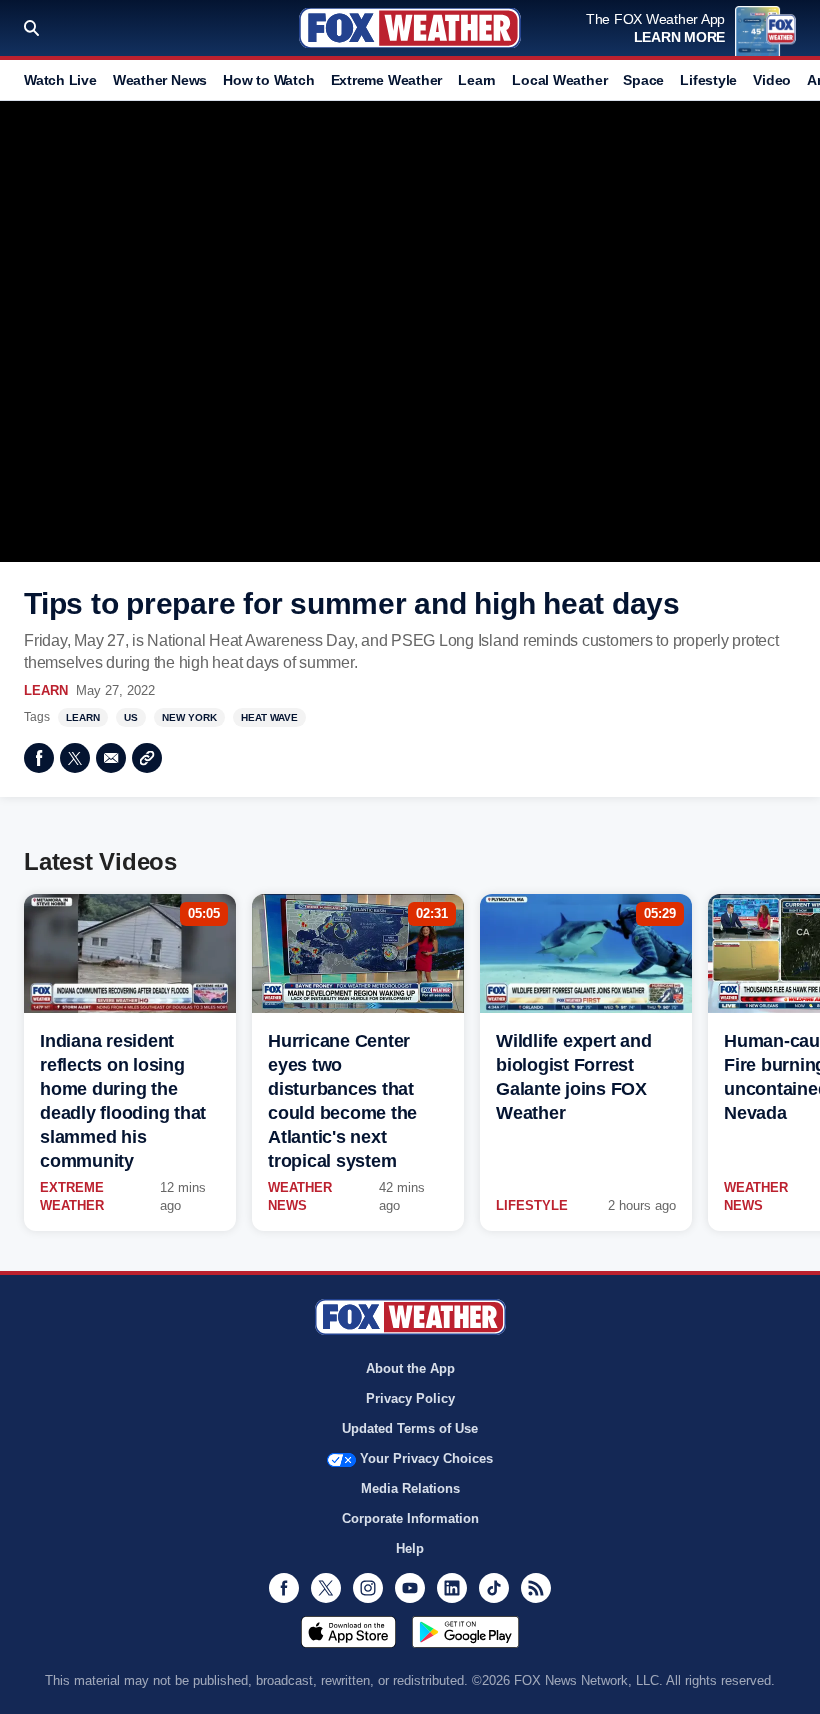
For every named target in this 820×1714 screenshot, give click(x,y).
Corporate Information (410, 1518)
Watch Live (60, 80)
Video (772, 80)
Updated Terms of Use (410, 1428)
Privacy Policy (410, 1398)
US (131, 717)
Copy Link (147, 758)
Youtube (410, 1588)
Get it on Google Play (465, 1632)
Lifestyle (708, 80)
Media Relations (410, 1488)
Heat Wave (269, 717)
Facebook (39, 758)
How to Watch (268, 80)
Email (111, 758)
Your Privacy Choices (426, 1458)
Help (410, 1548)
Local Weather (559, 80)
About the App (410, 1368)
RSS (536, 1588)
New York (189, 717)
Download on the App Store (348, 1632)
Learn (477, 80)
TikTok (494, 1588)
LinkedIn (452, 1588)
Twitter (75, 758)
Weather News (160, 80)
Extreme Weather (387, 80)
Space (643, 80)
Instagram (368, 1588)
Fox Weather (410, 28)
